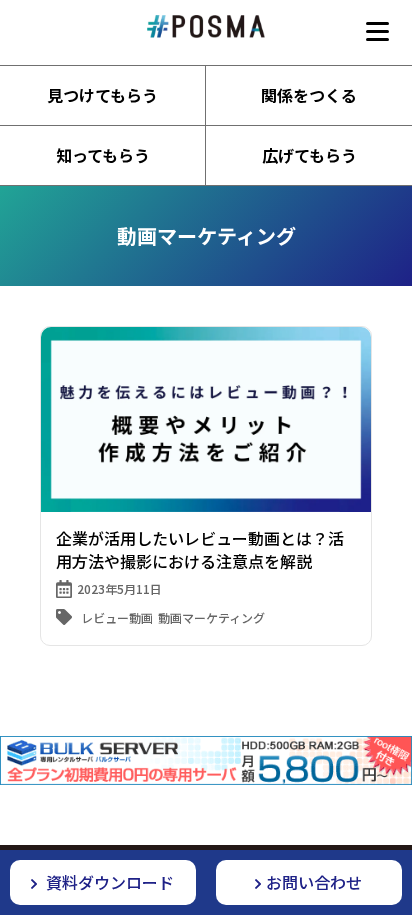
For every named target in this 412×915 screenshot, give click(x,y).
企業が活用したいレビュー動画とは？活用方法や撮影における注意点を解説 (200, 549)
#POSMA (206, 26)
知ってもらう (103, 155)
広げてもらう (309, 155)
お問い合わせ (314, 882)
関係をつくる (309, 95)
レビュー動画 (117, 617)
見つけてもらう (102, 95)
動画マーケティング (211, 617)
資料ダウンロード (108, 882)
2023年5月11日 (119, 588)
